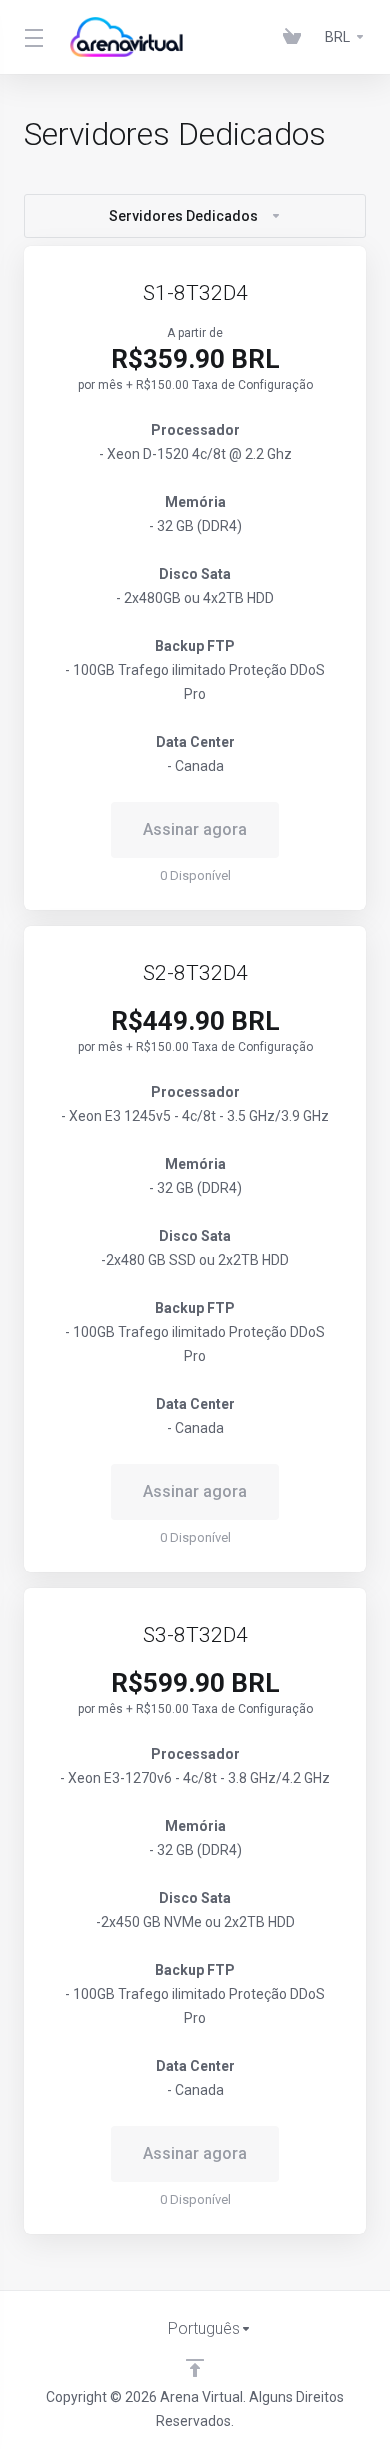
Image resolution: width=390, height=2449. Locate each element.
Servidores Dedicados (183, 216)
